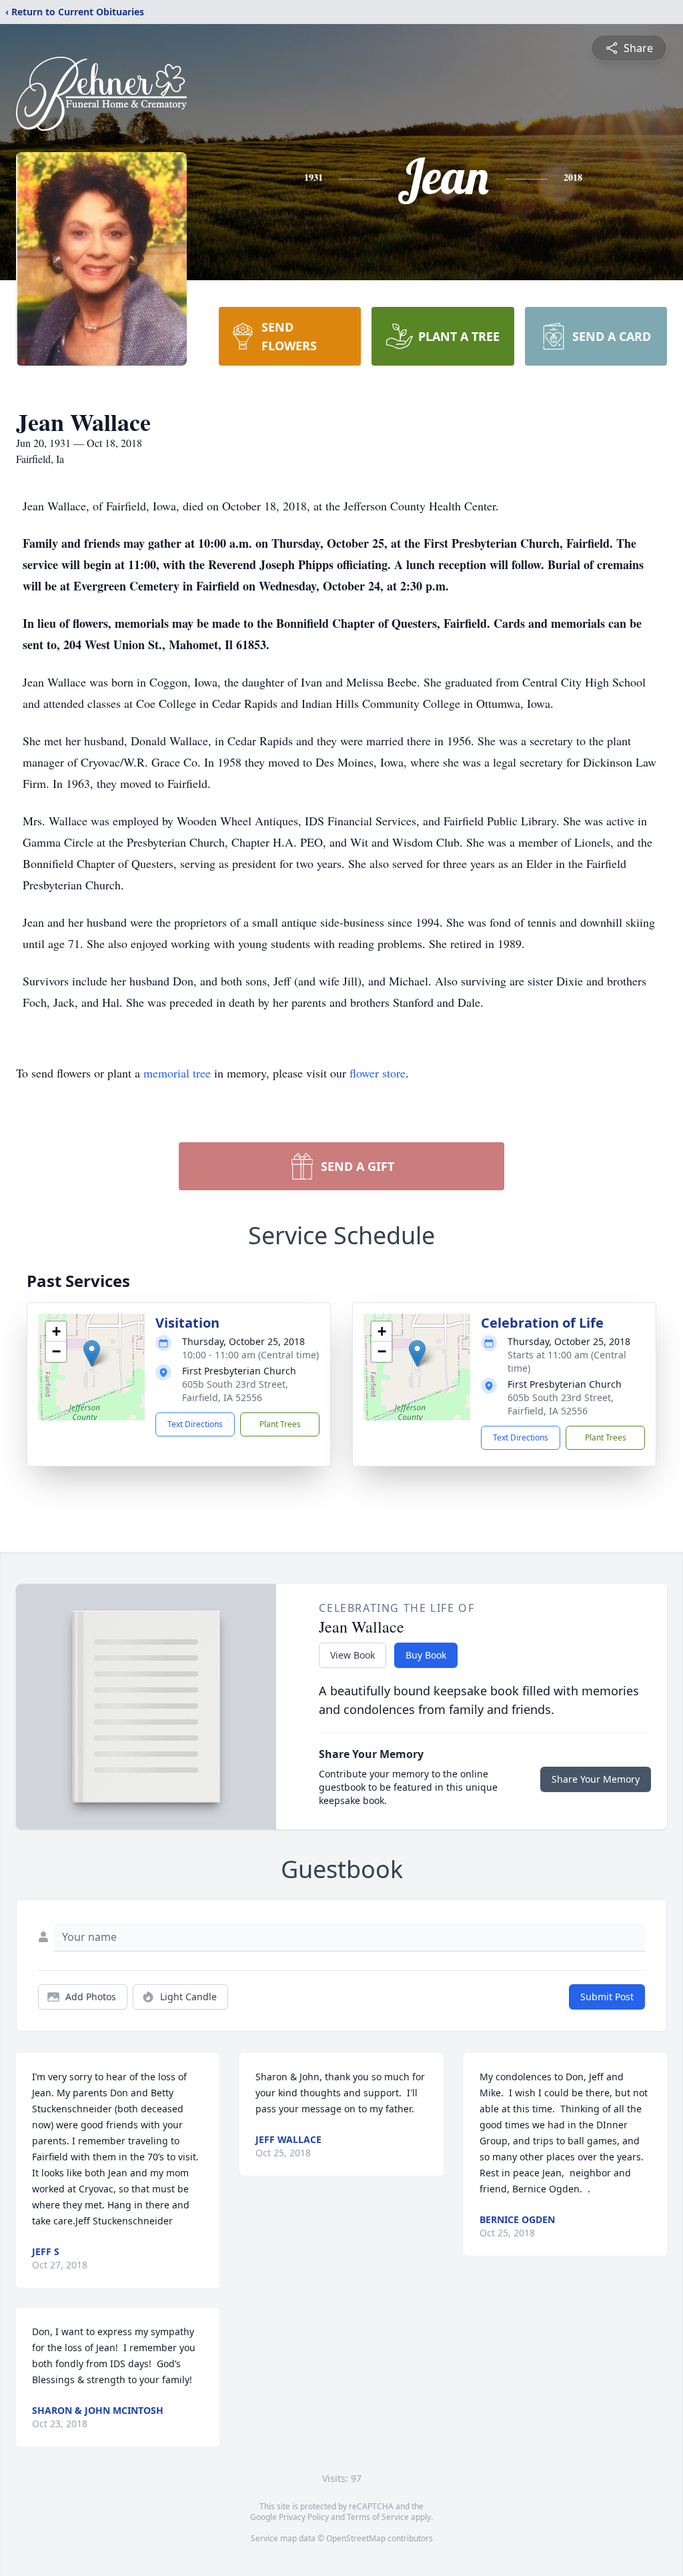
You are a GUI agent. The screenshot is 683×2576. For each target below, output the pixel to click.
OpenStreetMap (356, 2538)
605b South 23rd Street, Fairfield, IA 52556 (235, 1391)
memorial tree (177, 1073)
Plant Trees (280, 1424)
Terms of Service (378, 2517)
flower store (378, 1073)
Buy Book (426, 1655)
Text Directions (195, 1424)
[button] (92, 1353)
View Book (353, 1655)
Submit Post (607, 1997)
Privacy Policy (304, 2517)
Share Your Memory (596, 1779)
